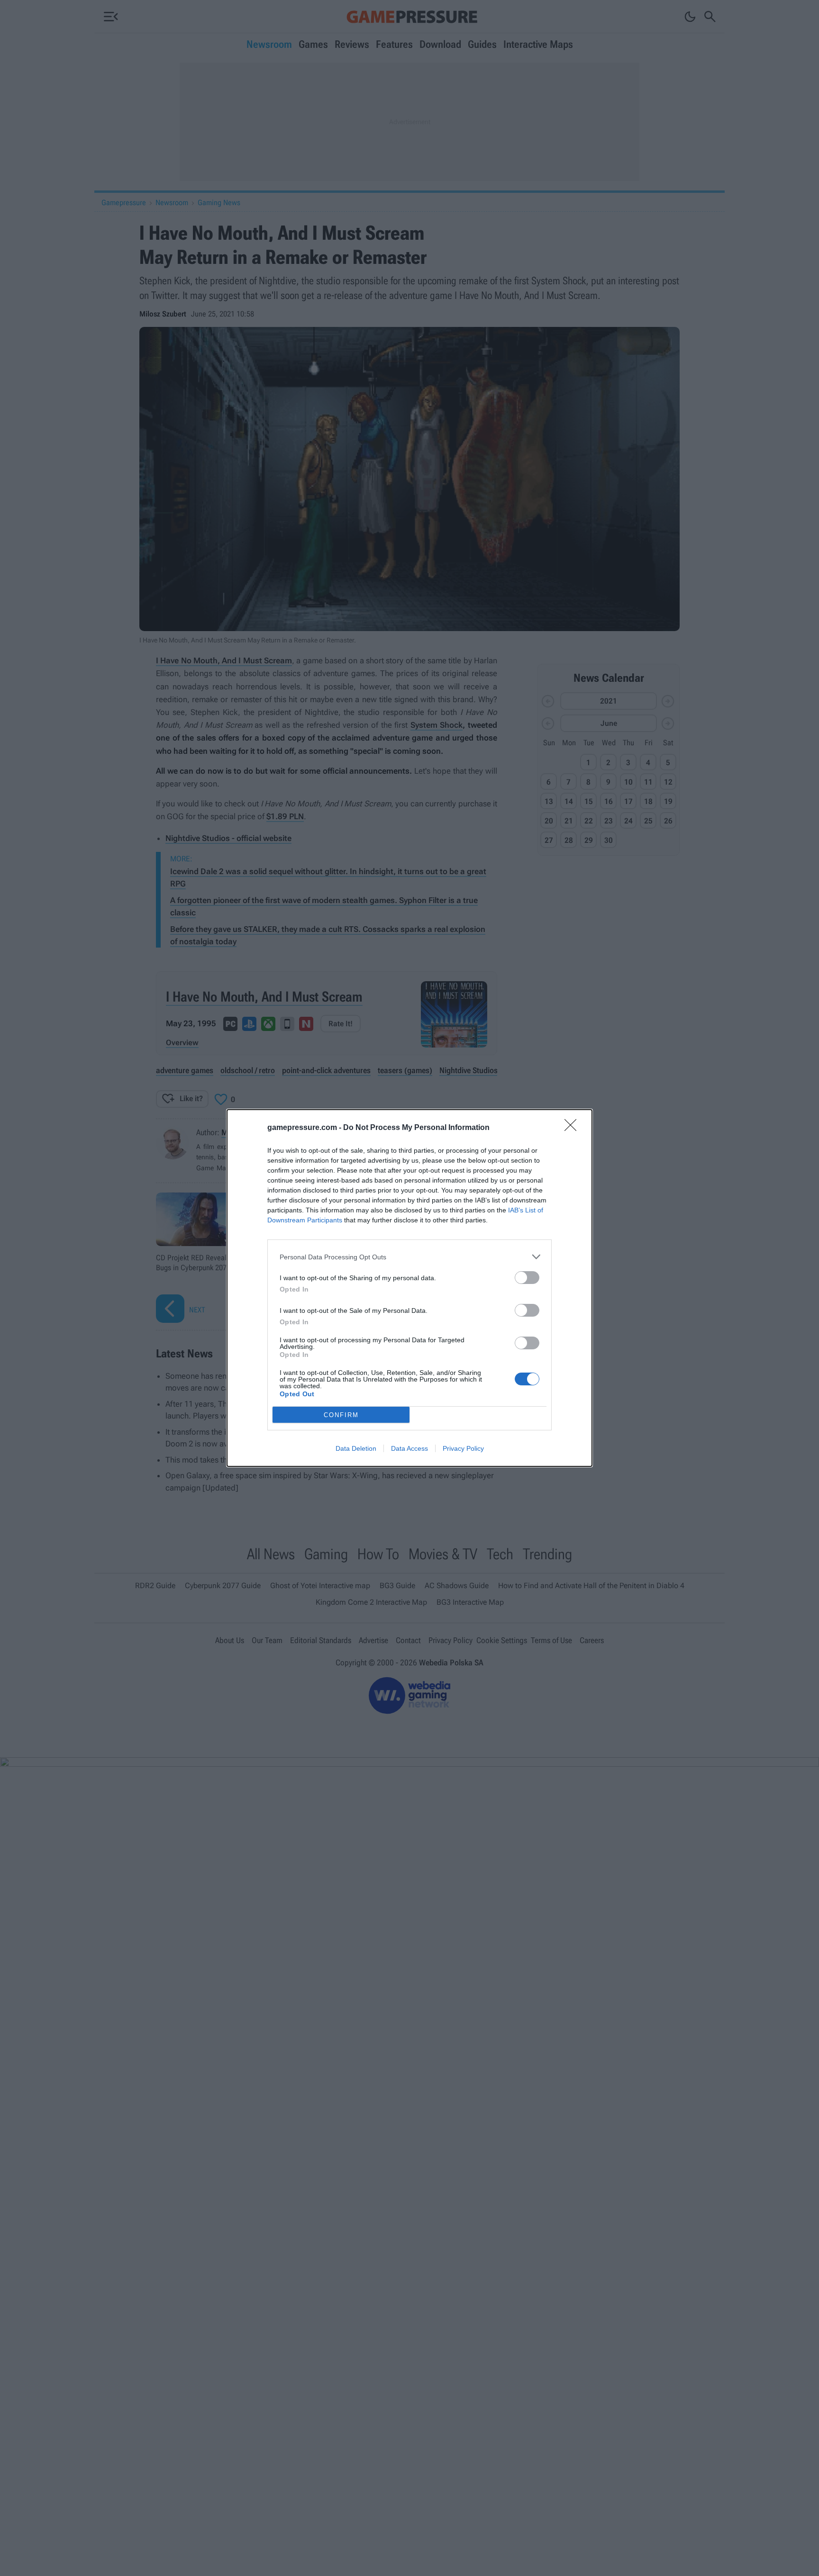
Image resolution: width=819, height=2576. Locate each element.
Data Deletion (356, 1448)
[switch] (527, 1278)
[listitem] (409, 1257)
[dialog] (409, 1288)
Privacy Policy (463, 1448)
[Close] (573, 1128)
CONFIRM (341, 1415)
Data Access (409, 1448)
